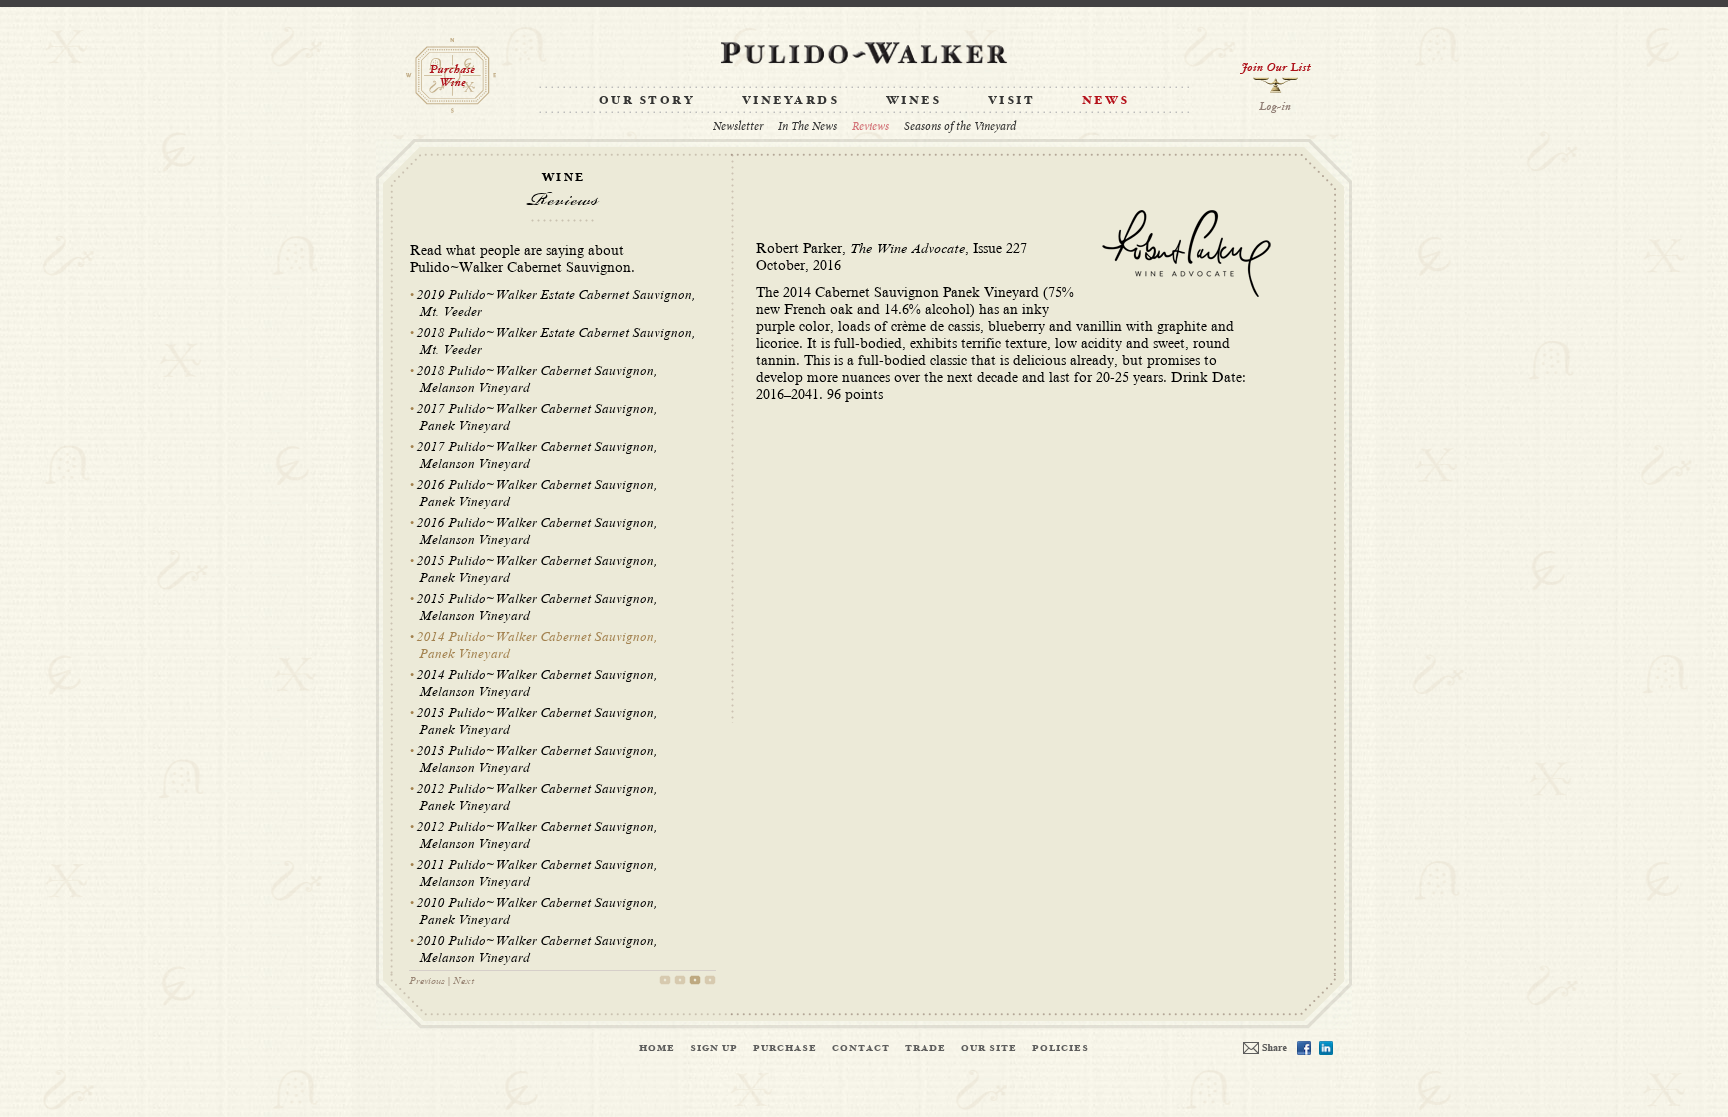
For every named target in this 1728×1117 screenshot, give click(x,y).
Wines (914, 101)
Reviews (870, 126)
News (1106, 101)
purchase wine (451, 75)
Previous (427, 980)
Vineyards (791, 101)
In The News (807, 126)
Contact (861, 1048)
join (1275, 77)
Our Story (647, 101)
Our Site (989, 1048)
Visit (1012, 101)
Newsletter (738, 126)
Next (463, 980)
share (1265, 1048)
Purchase (785, 1048)
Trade (925, 1048)
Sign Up (714, 1048)
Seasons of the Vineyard (960, 126)
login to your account (1275, 107)
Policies (1060, 1048)
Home (657, 1048)
